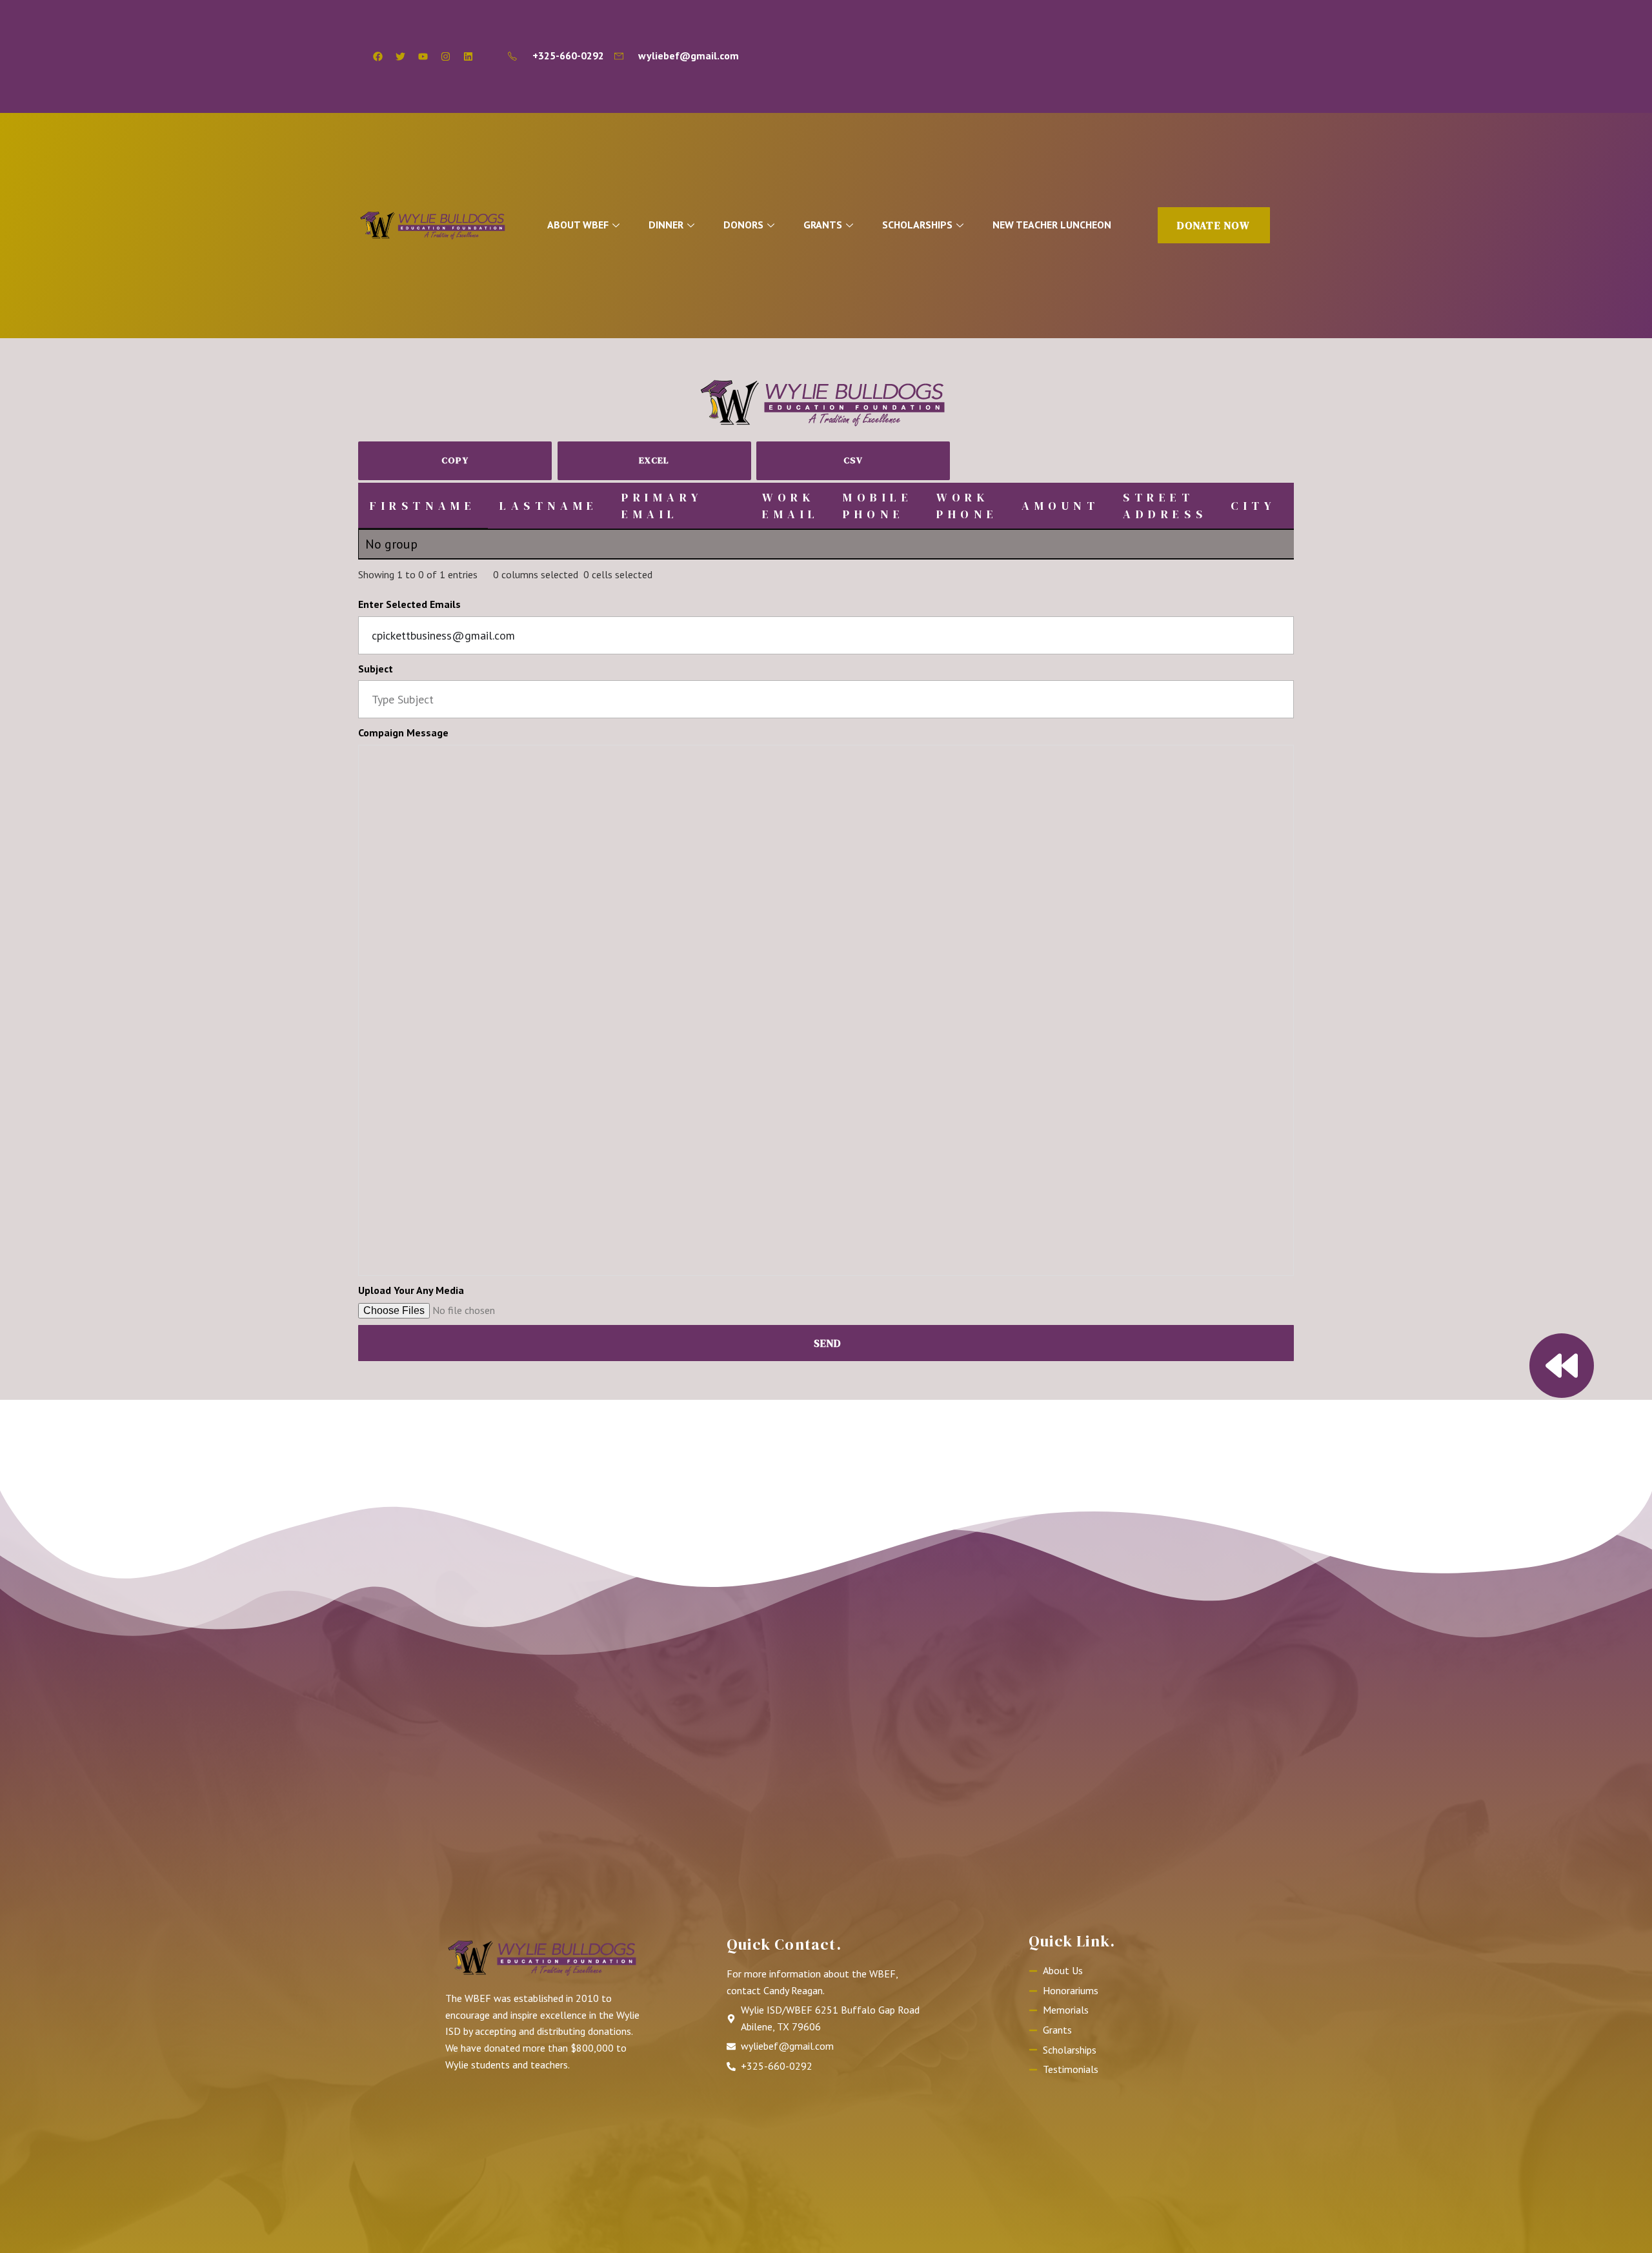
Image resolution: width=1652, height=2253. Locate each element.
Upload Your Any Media (411, 1290)
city (1253, 506)
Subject (376, 669)
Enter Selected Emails (409, 604)
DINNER (666, 225)
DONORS (743, 225)
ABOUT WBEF (578, 225)
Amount (1061, 506)
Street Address (1165, 505)
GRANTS (823, 225)
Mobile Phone (878, 505)
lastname (549, 506)
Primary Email (662, 505)
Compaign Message (403, 732)
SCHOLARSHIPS (917, 225)
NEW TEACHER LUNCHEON (1052, 225)
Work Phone (967, 505)
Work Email (791, 505)
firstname (423, 506)
